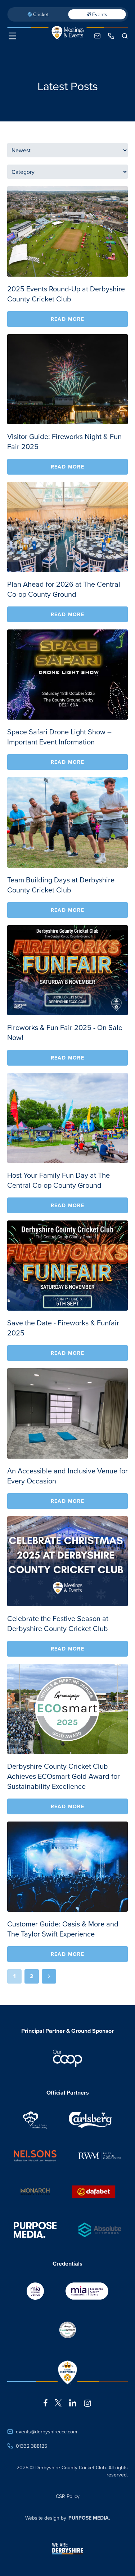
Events (100, 14)
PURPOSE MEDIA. (89, 2518)
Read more (68, 319)
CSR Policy (68, 2496)
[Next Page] (49, 1976)
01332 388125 (31, 2446)
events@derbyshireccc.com (46, 2432)
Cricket (41, 14)
